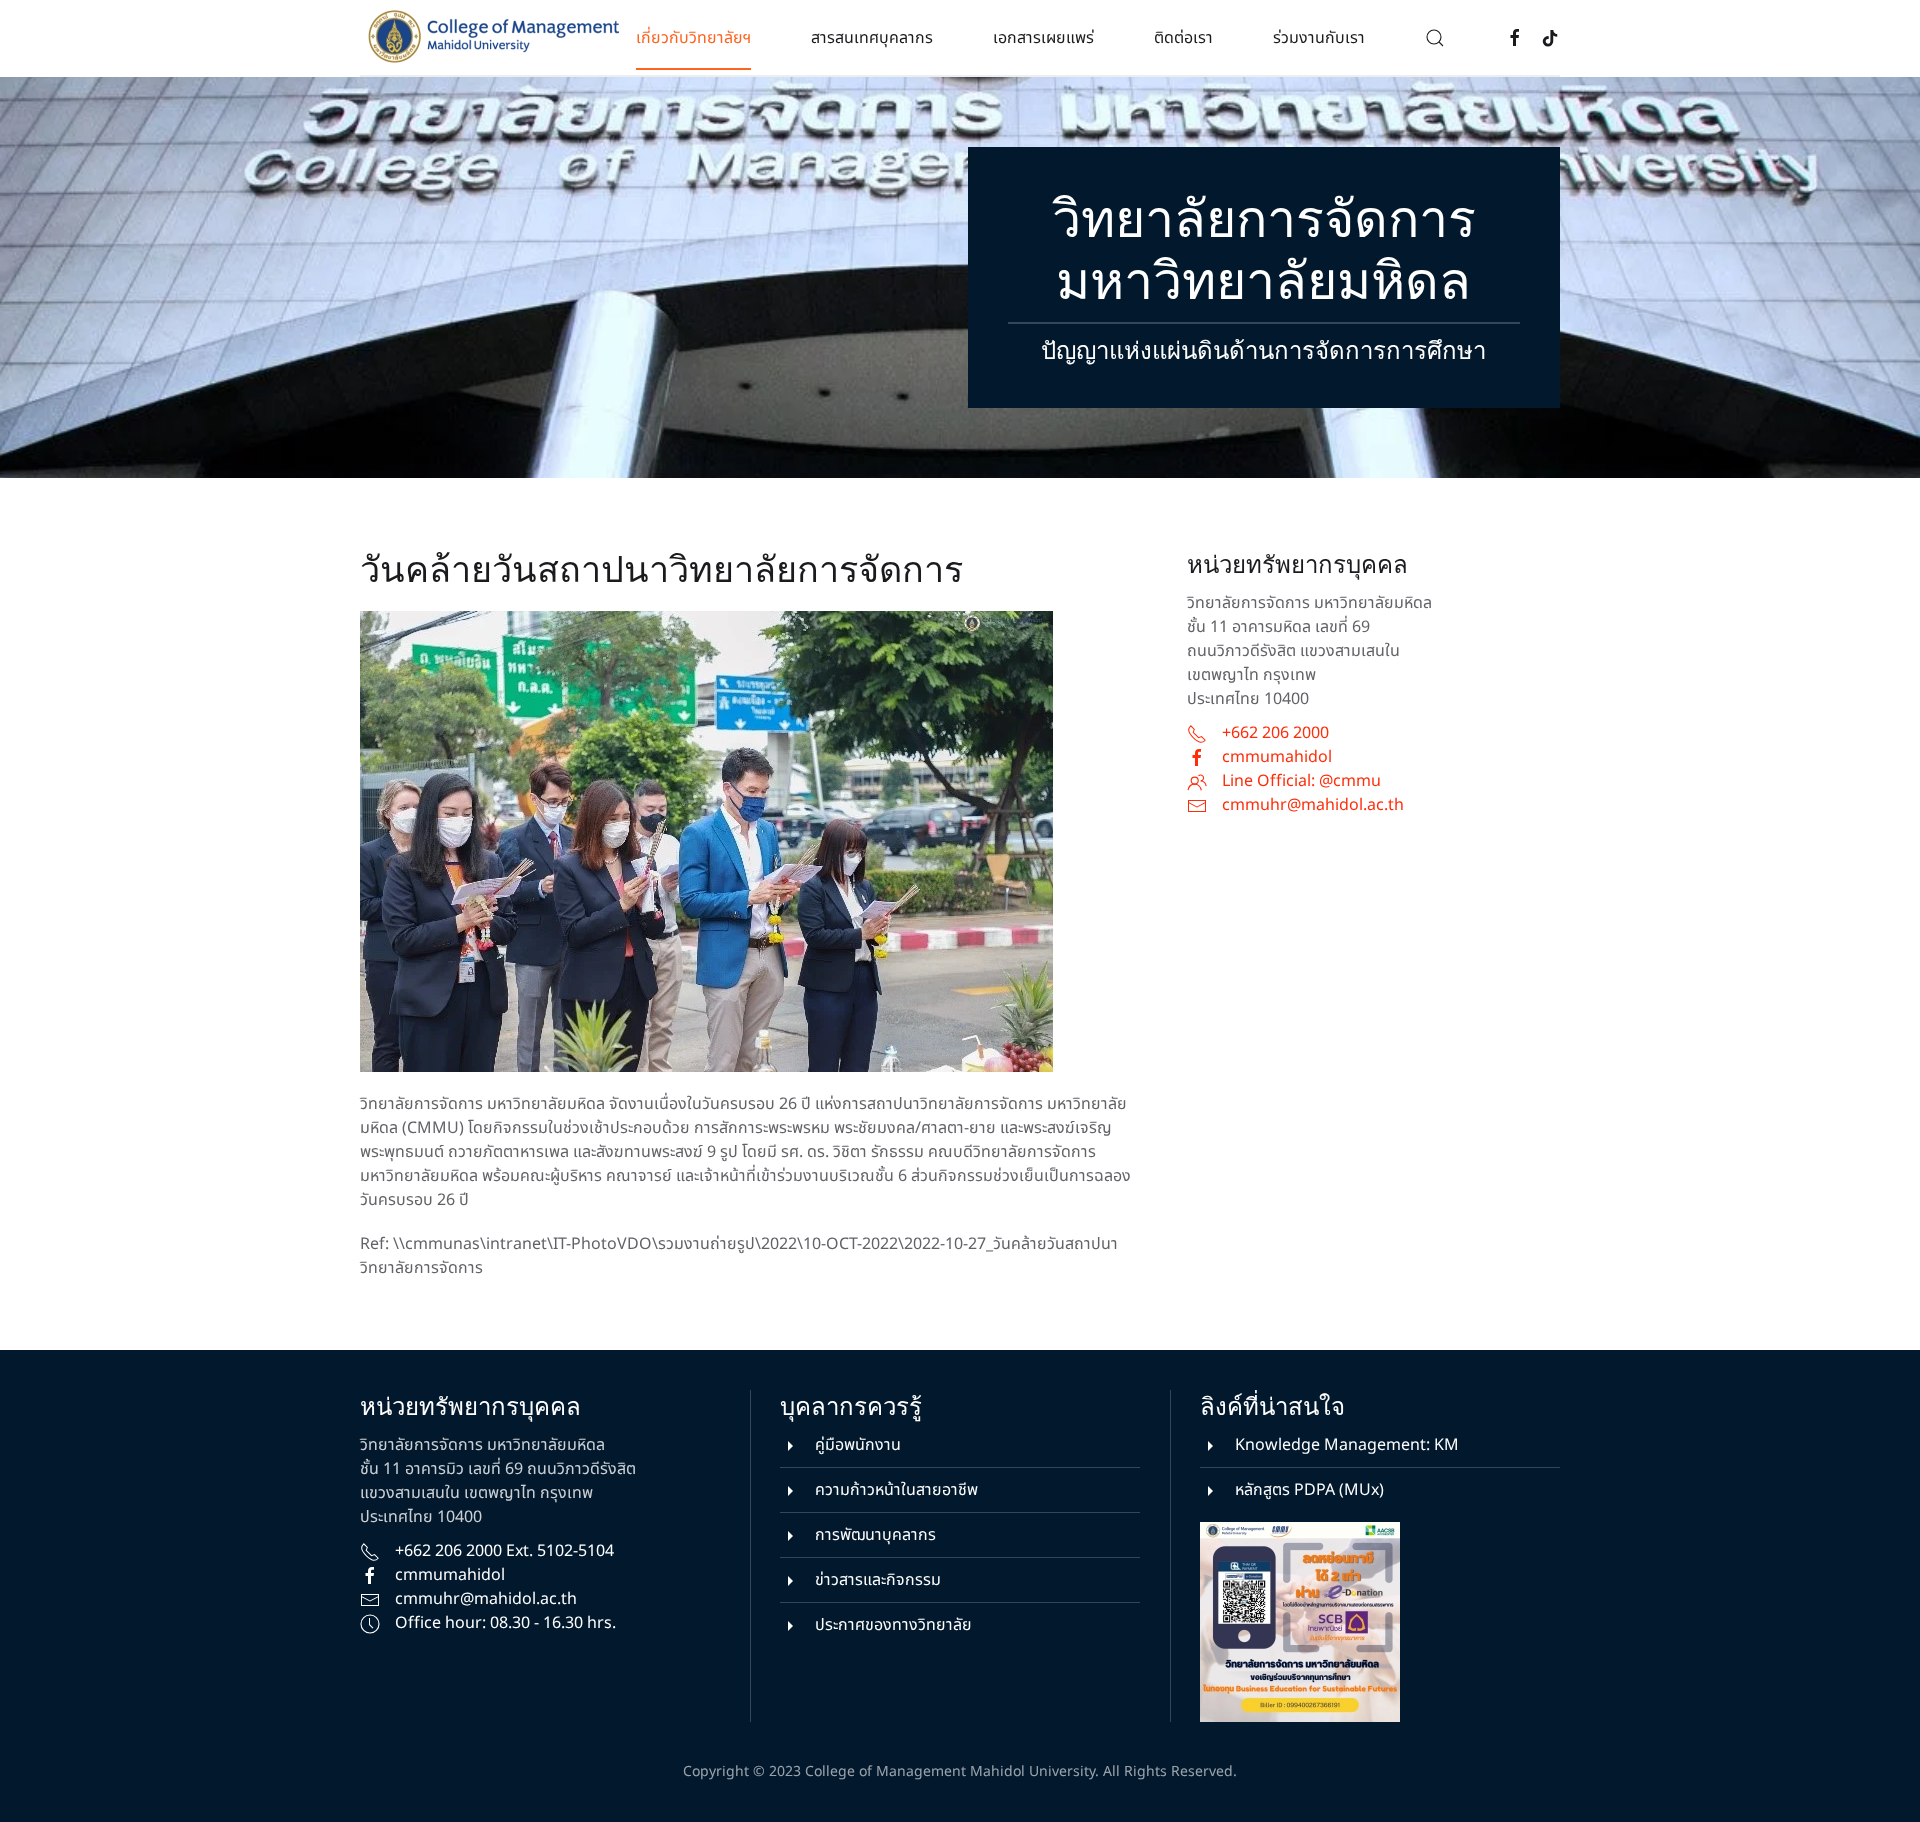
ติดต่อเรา (1183, 38)
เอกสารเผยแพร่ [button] (1043, 38)
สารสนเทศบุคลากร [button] (872, 38)
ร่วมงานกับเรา (1319, 38)
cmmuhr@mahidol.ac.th (1313, 805)
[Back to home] (498, 37)
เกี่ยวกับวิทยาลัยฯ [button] (693, 38)
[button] (1435, 38)
